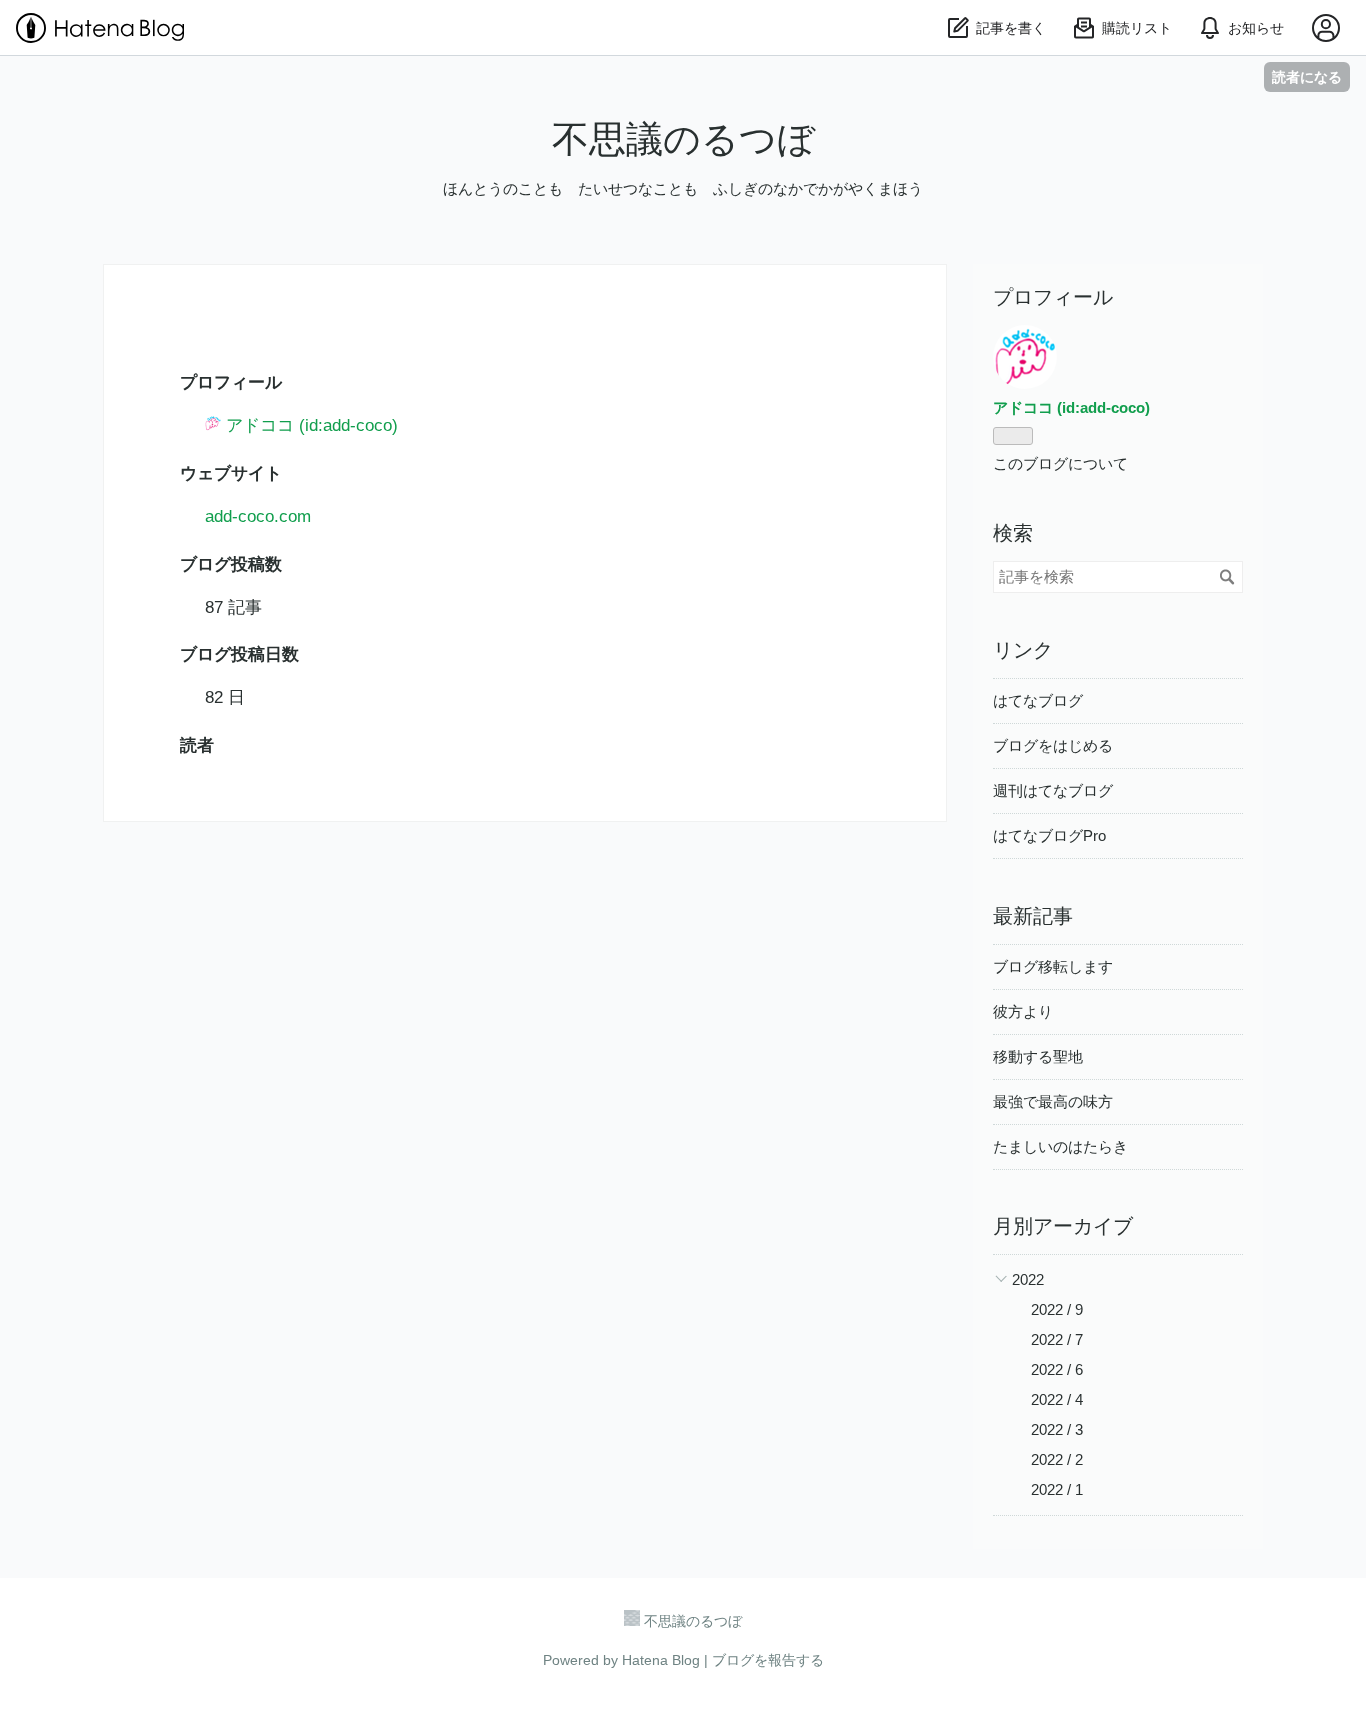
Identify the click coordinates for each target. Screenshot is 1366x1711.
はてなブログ (1038, 700)
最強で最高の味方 (1053, 1101)
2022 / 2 (1057, 1459)
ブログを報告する (768, 1660)
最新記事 (1033, 916)
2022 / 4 (1057, 1399)
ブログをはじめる (1053, 745)
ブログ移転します (1053, 966)
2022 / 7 (1057, 1339)
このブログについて (1060, 463)
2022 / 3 (1057, 1429)
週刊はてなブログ (1053, 790)
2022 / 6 (1057, 1369)
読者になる (1307, 76)
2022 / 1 (1057, 1489)
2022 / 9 (1057, 1309)
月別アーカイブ (1063, 1226)
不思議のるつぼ (683, 139)
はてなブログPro (1049, 835)
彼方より (1023, 1011)
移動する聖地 (1038, 1056)
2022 (1028, 1279)
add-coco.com (258, 516)
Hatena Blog (661, 1660)
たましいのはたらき (1060, 1146)
